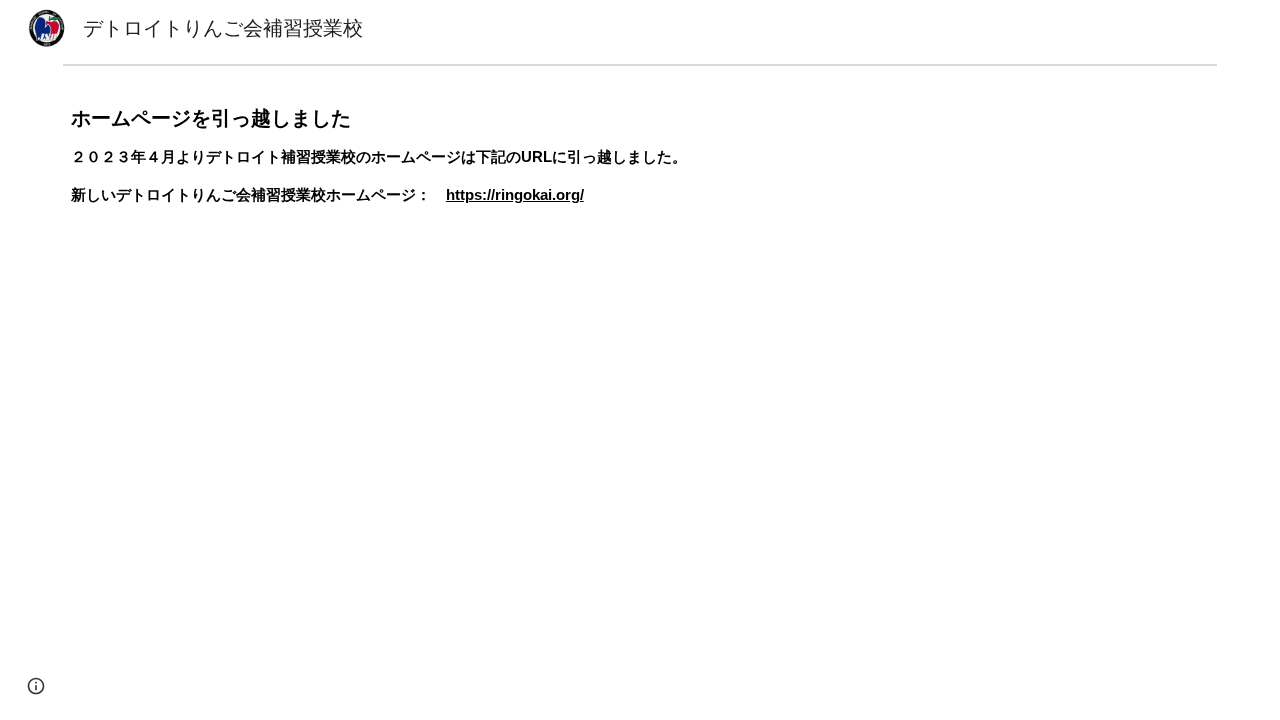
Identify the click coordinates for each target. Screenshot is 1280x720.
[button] (36, 686)
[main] (640, 175)
